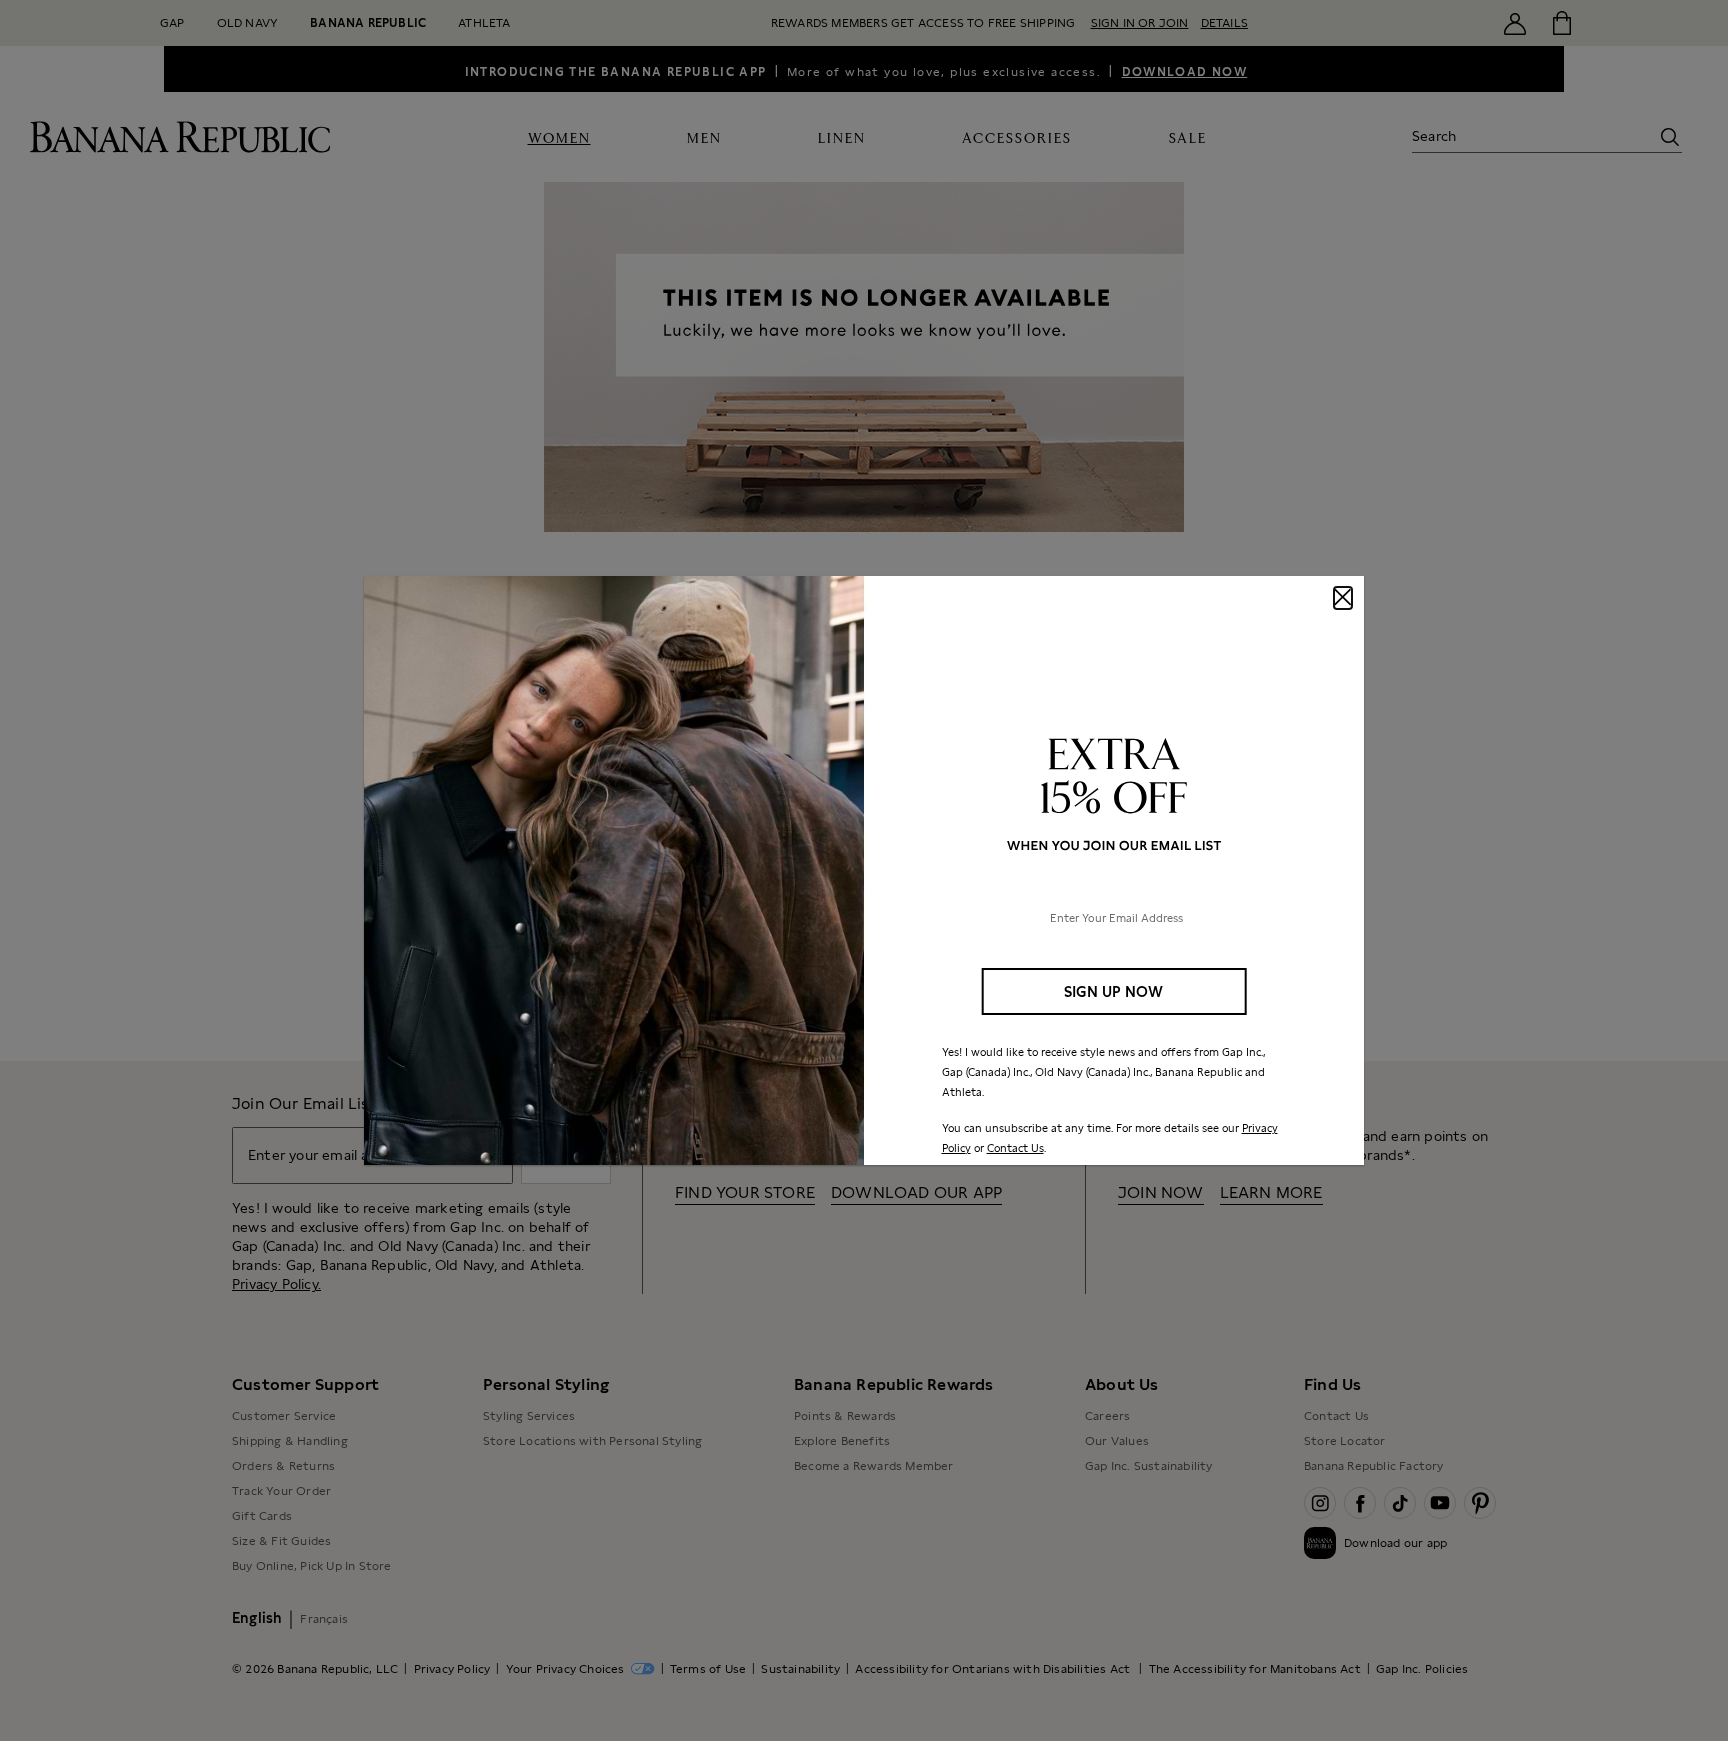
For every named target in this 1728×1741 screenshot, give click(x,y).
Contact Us (1015, 1148)
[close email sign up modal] (1343, 598)
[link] (864, 871)
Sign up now (1113, 991)
